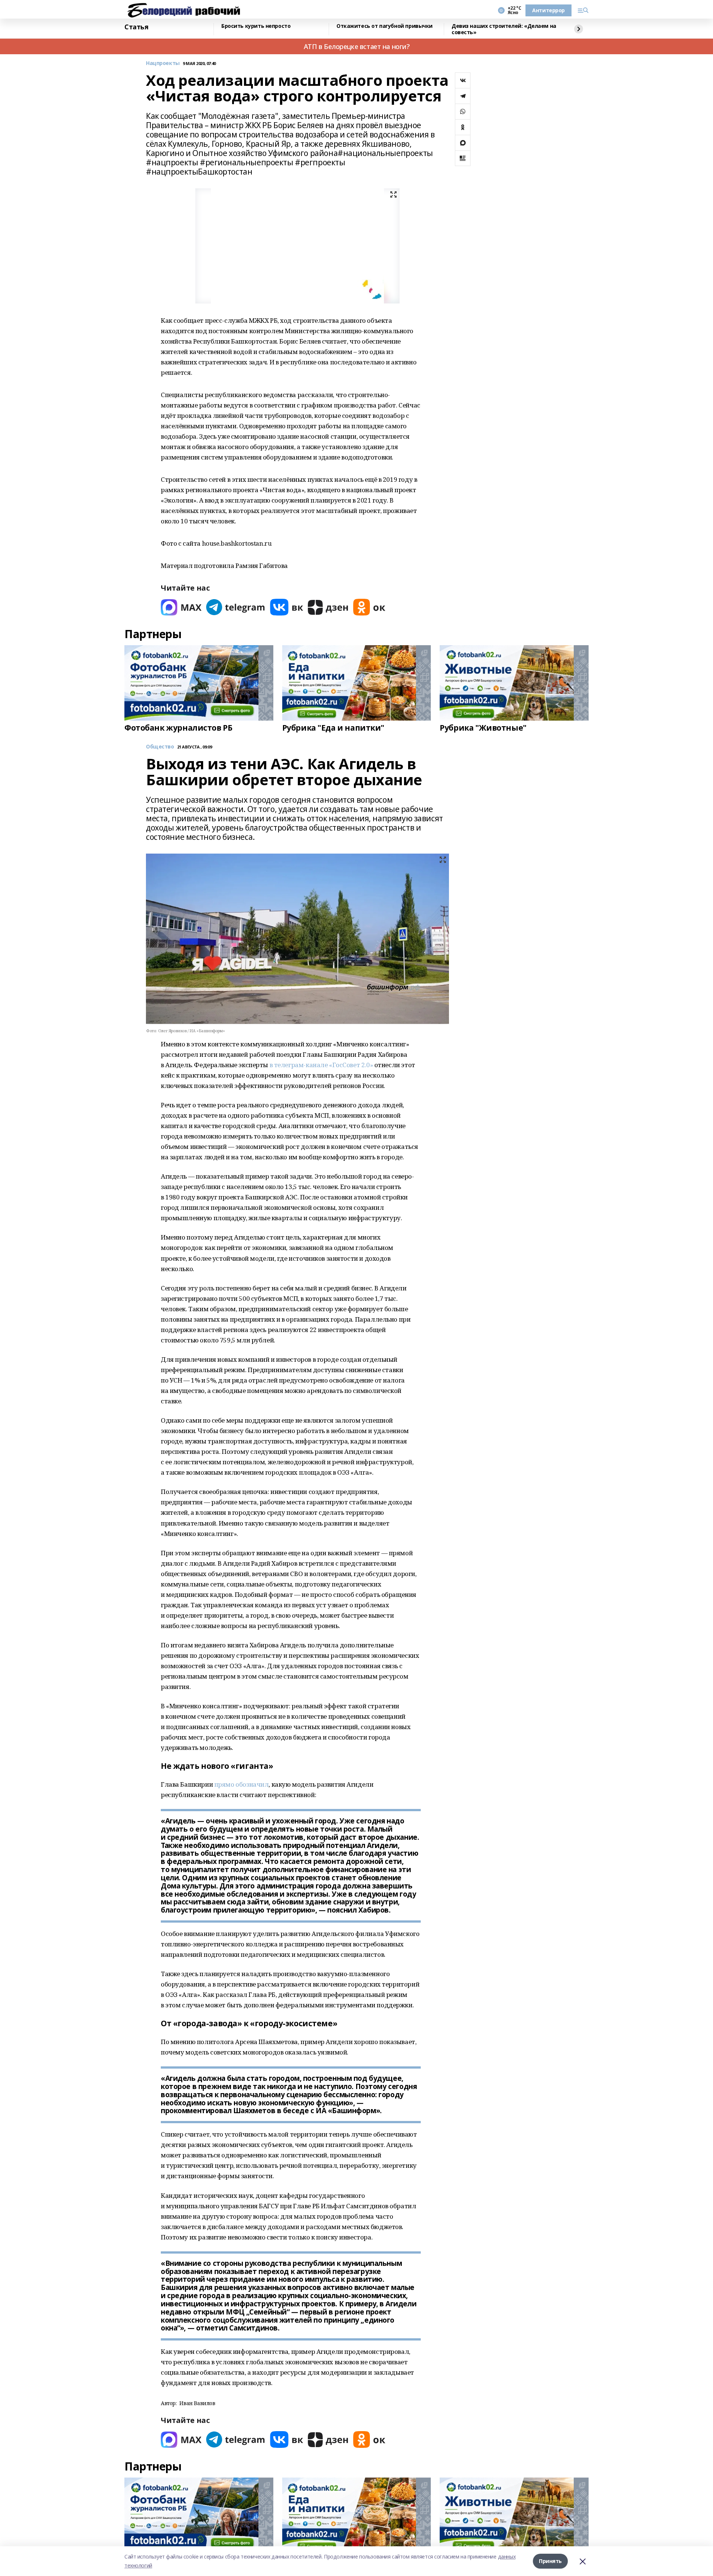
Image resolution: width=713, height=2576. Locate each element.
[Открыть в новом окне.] (181, 607)
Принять (550, 2561)
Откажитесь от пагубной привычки (385, 26)
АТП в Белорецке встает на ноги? (357, 46)
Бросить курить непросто (256, 26)
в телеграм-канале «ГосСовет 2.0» (321, 1065)
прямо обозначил (242, 1784)
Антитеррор (548, 10)
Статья (136, 27)
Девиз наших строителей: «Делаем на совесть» (504, 29)
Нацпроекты (163, 63)
